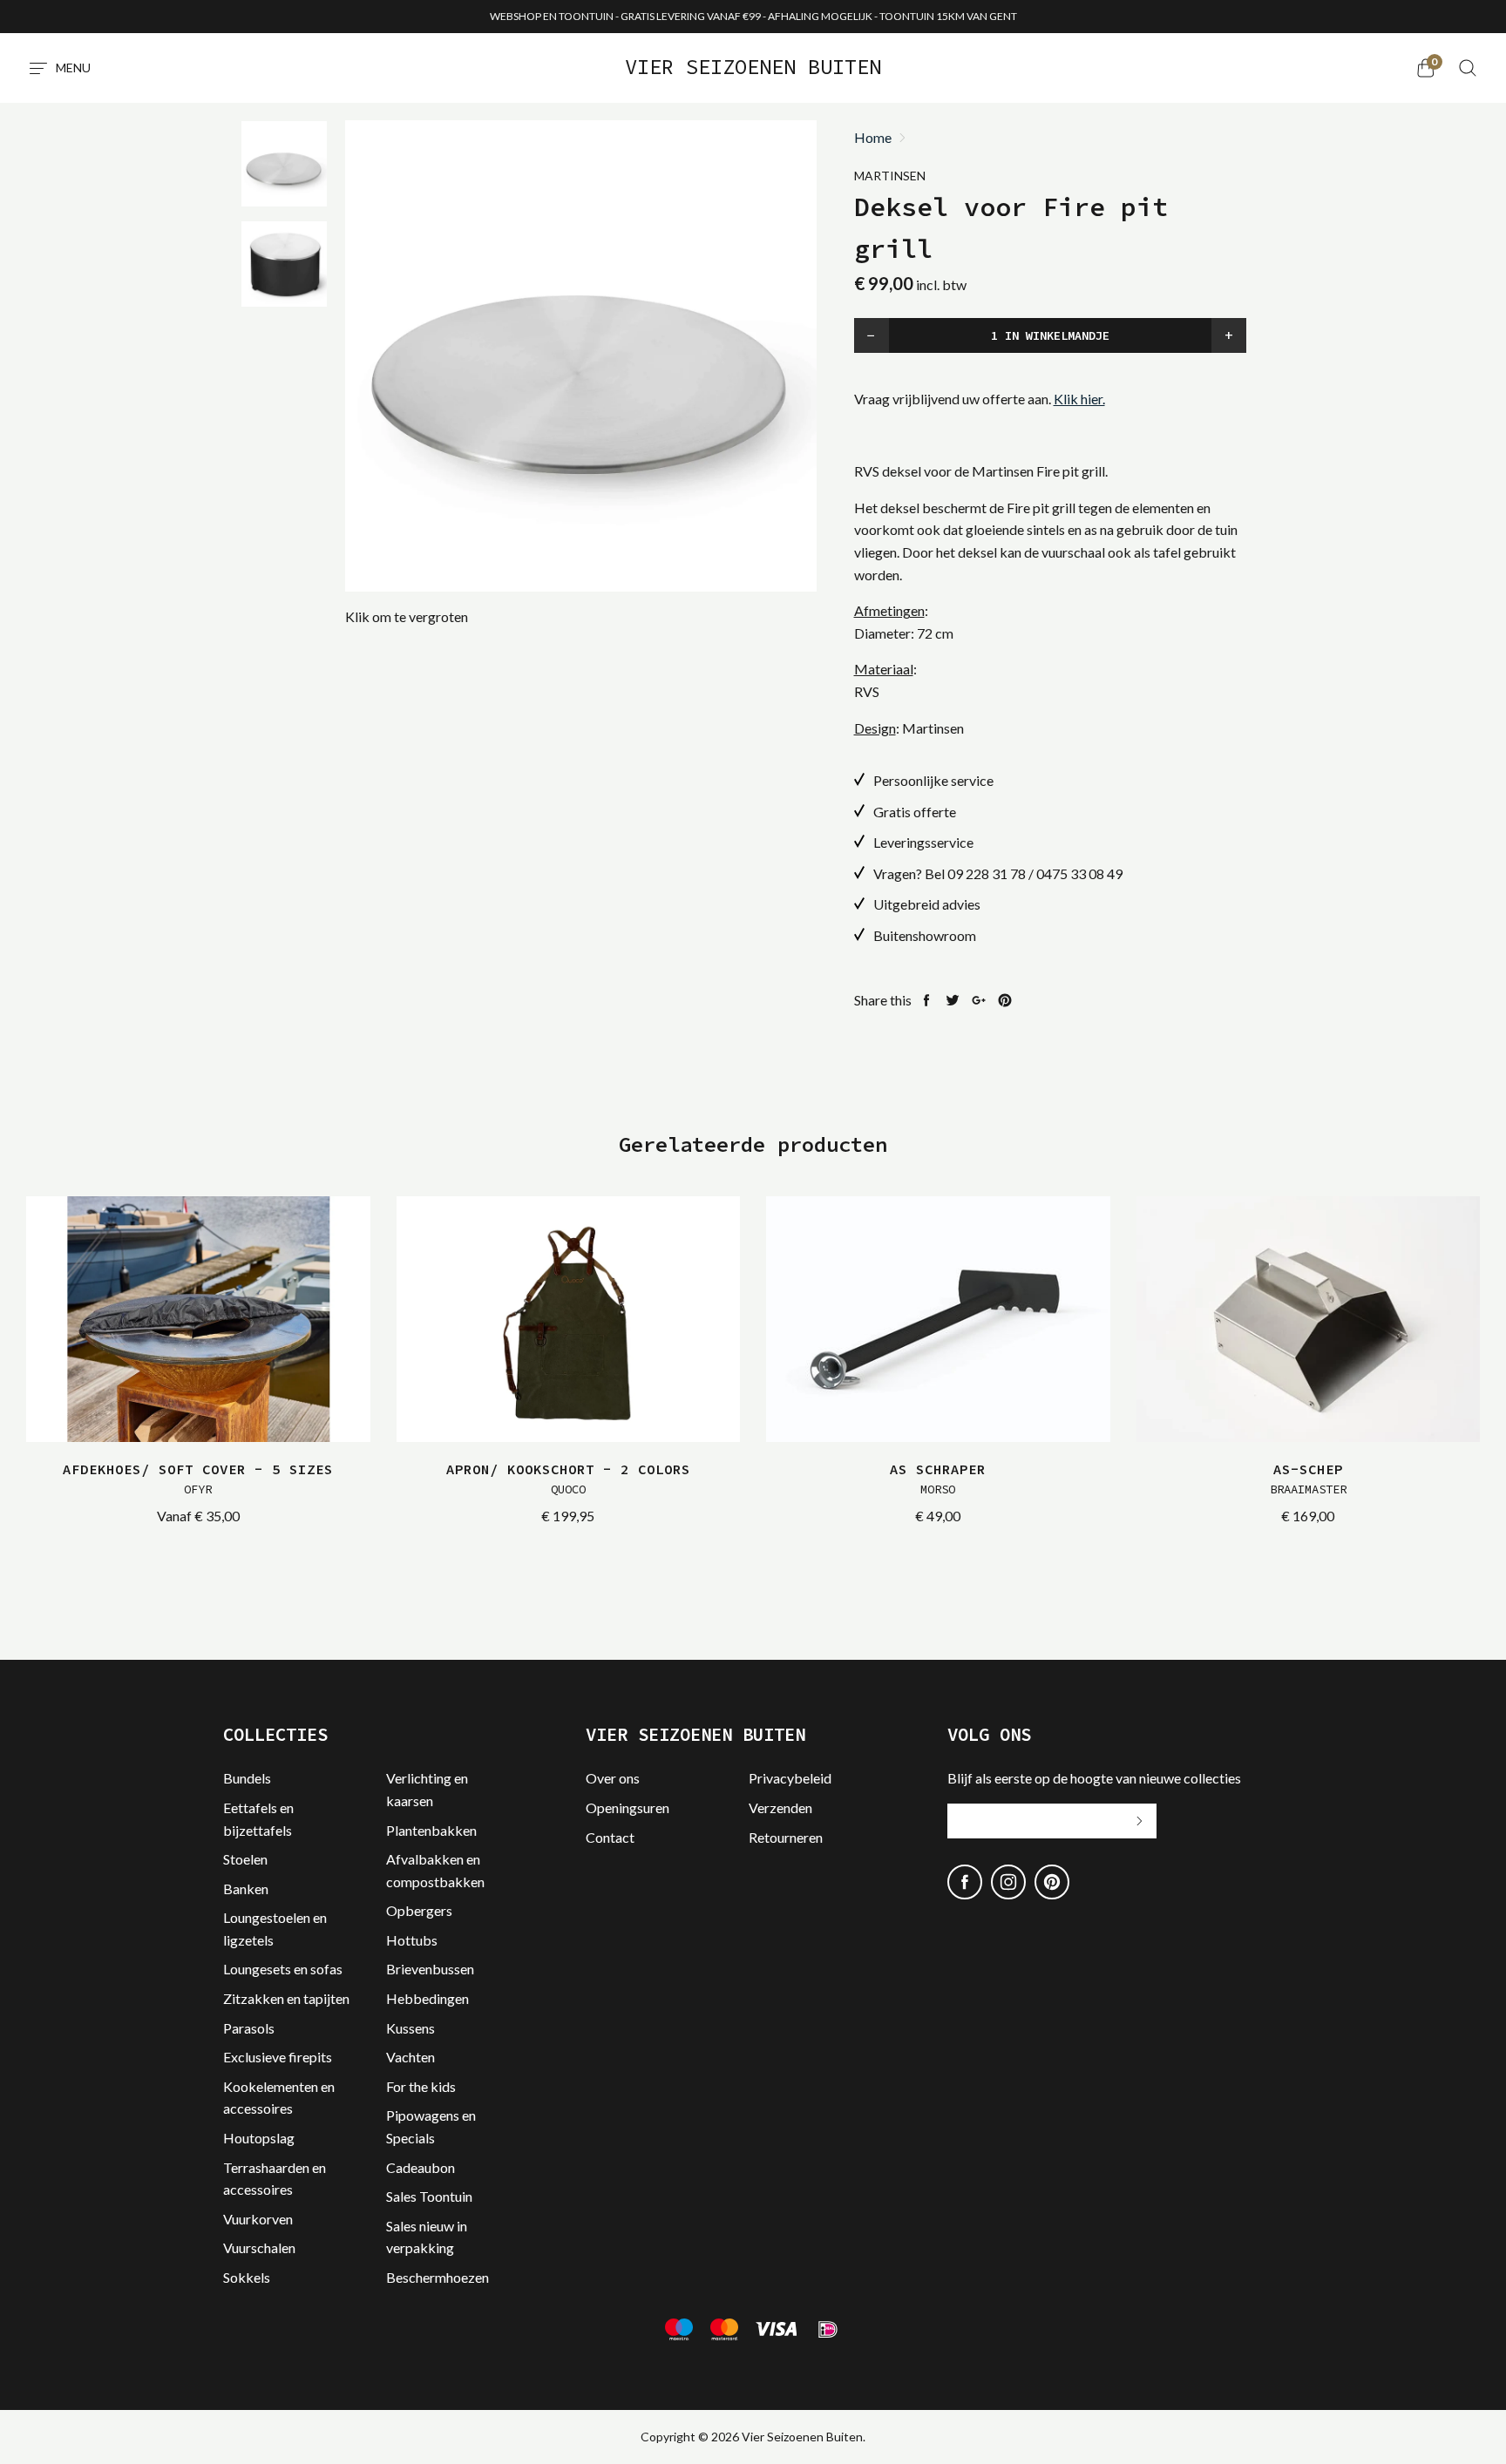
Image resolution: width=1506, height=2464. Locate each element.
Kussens (410, 2028)
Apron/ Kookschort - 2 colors (568, 1479)
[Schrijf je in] (1139, 1821)
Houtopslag (259, 2138)
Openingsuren (627, 1807)
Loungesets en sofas (283, 1969)
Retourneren (786, 1837)
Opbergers (419, 1910)
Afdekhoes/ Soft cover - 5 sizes (198, 1479)
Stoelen (245, 1859)
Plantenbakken (431, 1830)
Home (873, 138)
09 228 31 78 (987, 873)
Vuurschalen (259, 2247)
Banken (246, 1889)
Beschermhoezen (438, 2277)
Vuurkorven (258, 2219)
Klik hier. (1079, 399)
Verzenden (780, 1807)
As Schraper (938, 1479)
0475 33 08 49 (1079, 873)
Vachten (410, 2057)
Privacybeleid (790, 1778)
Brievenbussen (430, 1969)
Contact (610, 1837)
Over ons (613, 1778)
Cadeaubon (421, 2167)
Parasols (249, 2028)
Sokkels (247, 2277)
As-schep (1308, 1479)
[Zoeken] (1468, 68)
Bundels (247, 1778)
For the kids (421, 2086)
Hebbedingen (427, 1998)
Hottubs (412, 1940)
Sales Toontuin (429, 2196)
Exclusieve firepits (278, 2057)
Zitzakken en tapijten (286, 1998)
